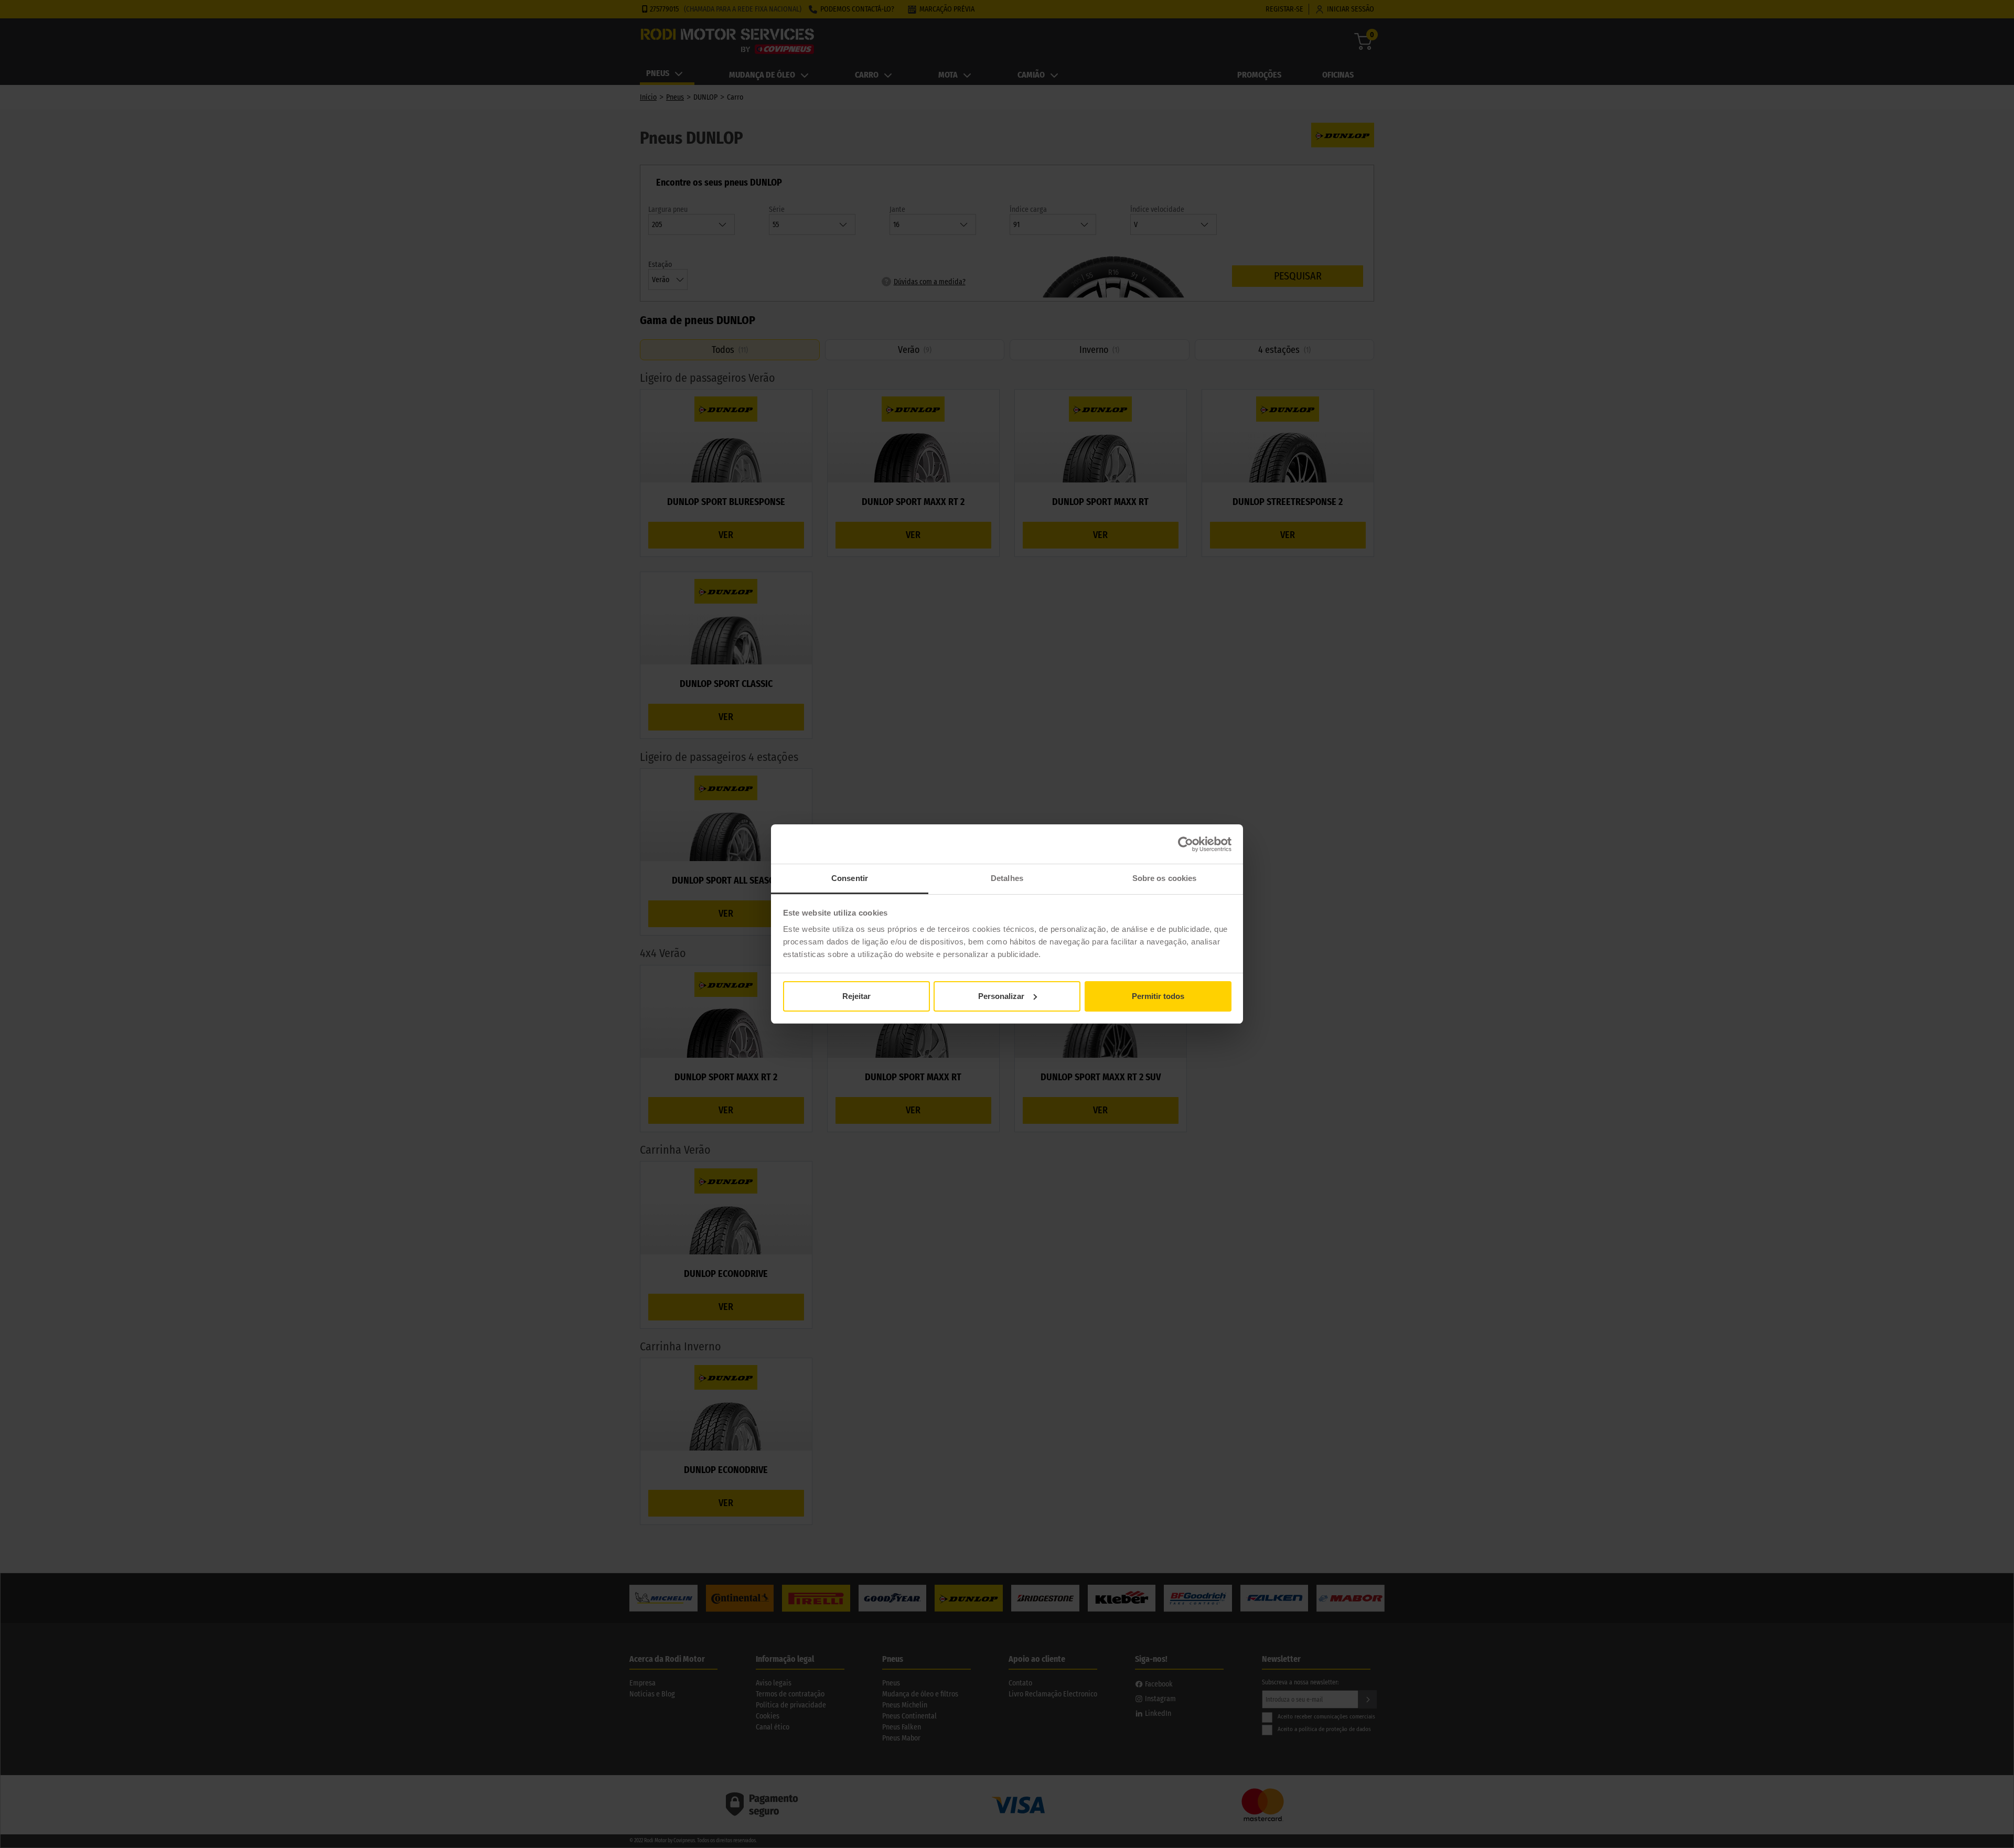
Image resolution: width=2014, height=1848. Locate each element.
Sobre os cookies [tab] (1165, 878)
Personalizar (1001, 996)
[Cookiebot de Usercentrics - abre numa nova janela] (1186, 844)
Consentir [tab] (850, 878)
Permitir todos (1158, 996)
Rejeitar (856, 996)
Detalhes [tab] (1007, 878)
